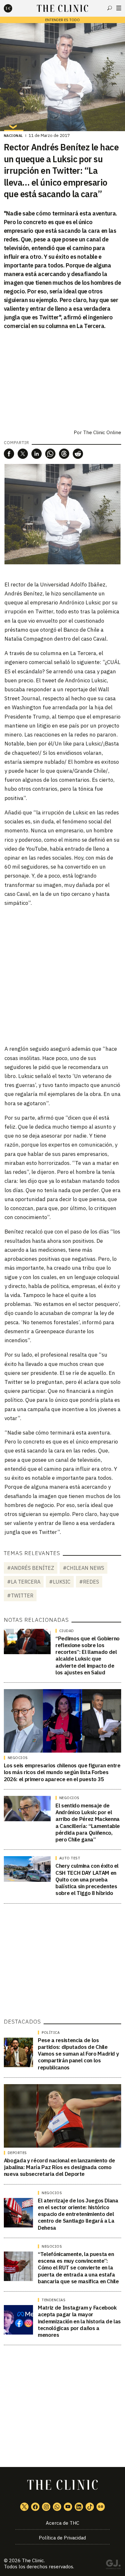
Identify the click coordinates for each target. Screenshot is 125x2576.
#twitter (20, 1595)
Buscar (110, 8)
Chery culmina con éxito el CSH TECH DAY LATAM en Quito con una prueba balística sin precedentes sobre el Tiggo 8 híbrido (87, 1879)
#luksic (60, 1582)
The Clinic (33, 2560)
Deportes (17, 2153)
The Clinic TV (68, 2507)
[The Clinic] (13, 8)
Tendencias (54, 2300)
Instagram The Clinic (46, 2507)
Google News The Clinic (101, 2507)
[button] (9, 454)
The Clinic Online (102, 432)
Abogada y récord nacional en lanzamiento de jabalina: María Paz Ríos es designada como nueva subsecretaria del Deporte (59, 2167)
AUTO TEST (70, 1858)
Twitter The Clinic (24, 2507)
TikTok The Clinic (90, 2507)
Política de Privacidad (62, 2538)
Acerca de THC (63, 2523)
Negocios (18, 1758)
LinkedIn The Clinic (79, 2507)
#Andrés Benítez (31, 1568)
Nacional (13, 136)
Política (51, 2033)
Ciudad (67, 1631)
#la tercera (24, 1582)
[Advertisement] (63, 975)
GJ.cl (113, 2565)
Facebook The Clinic (35, 2507)
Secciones (119, 8)
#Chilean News (83, 1568)
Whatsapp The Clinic (57, 2507)
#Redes (89, 1582)
